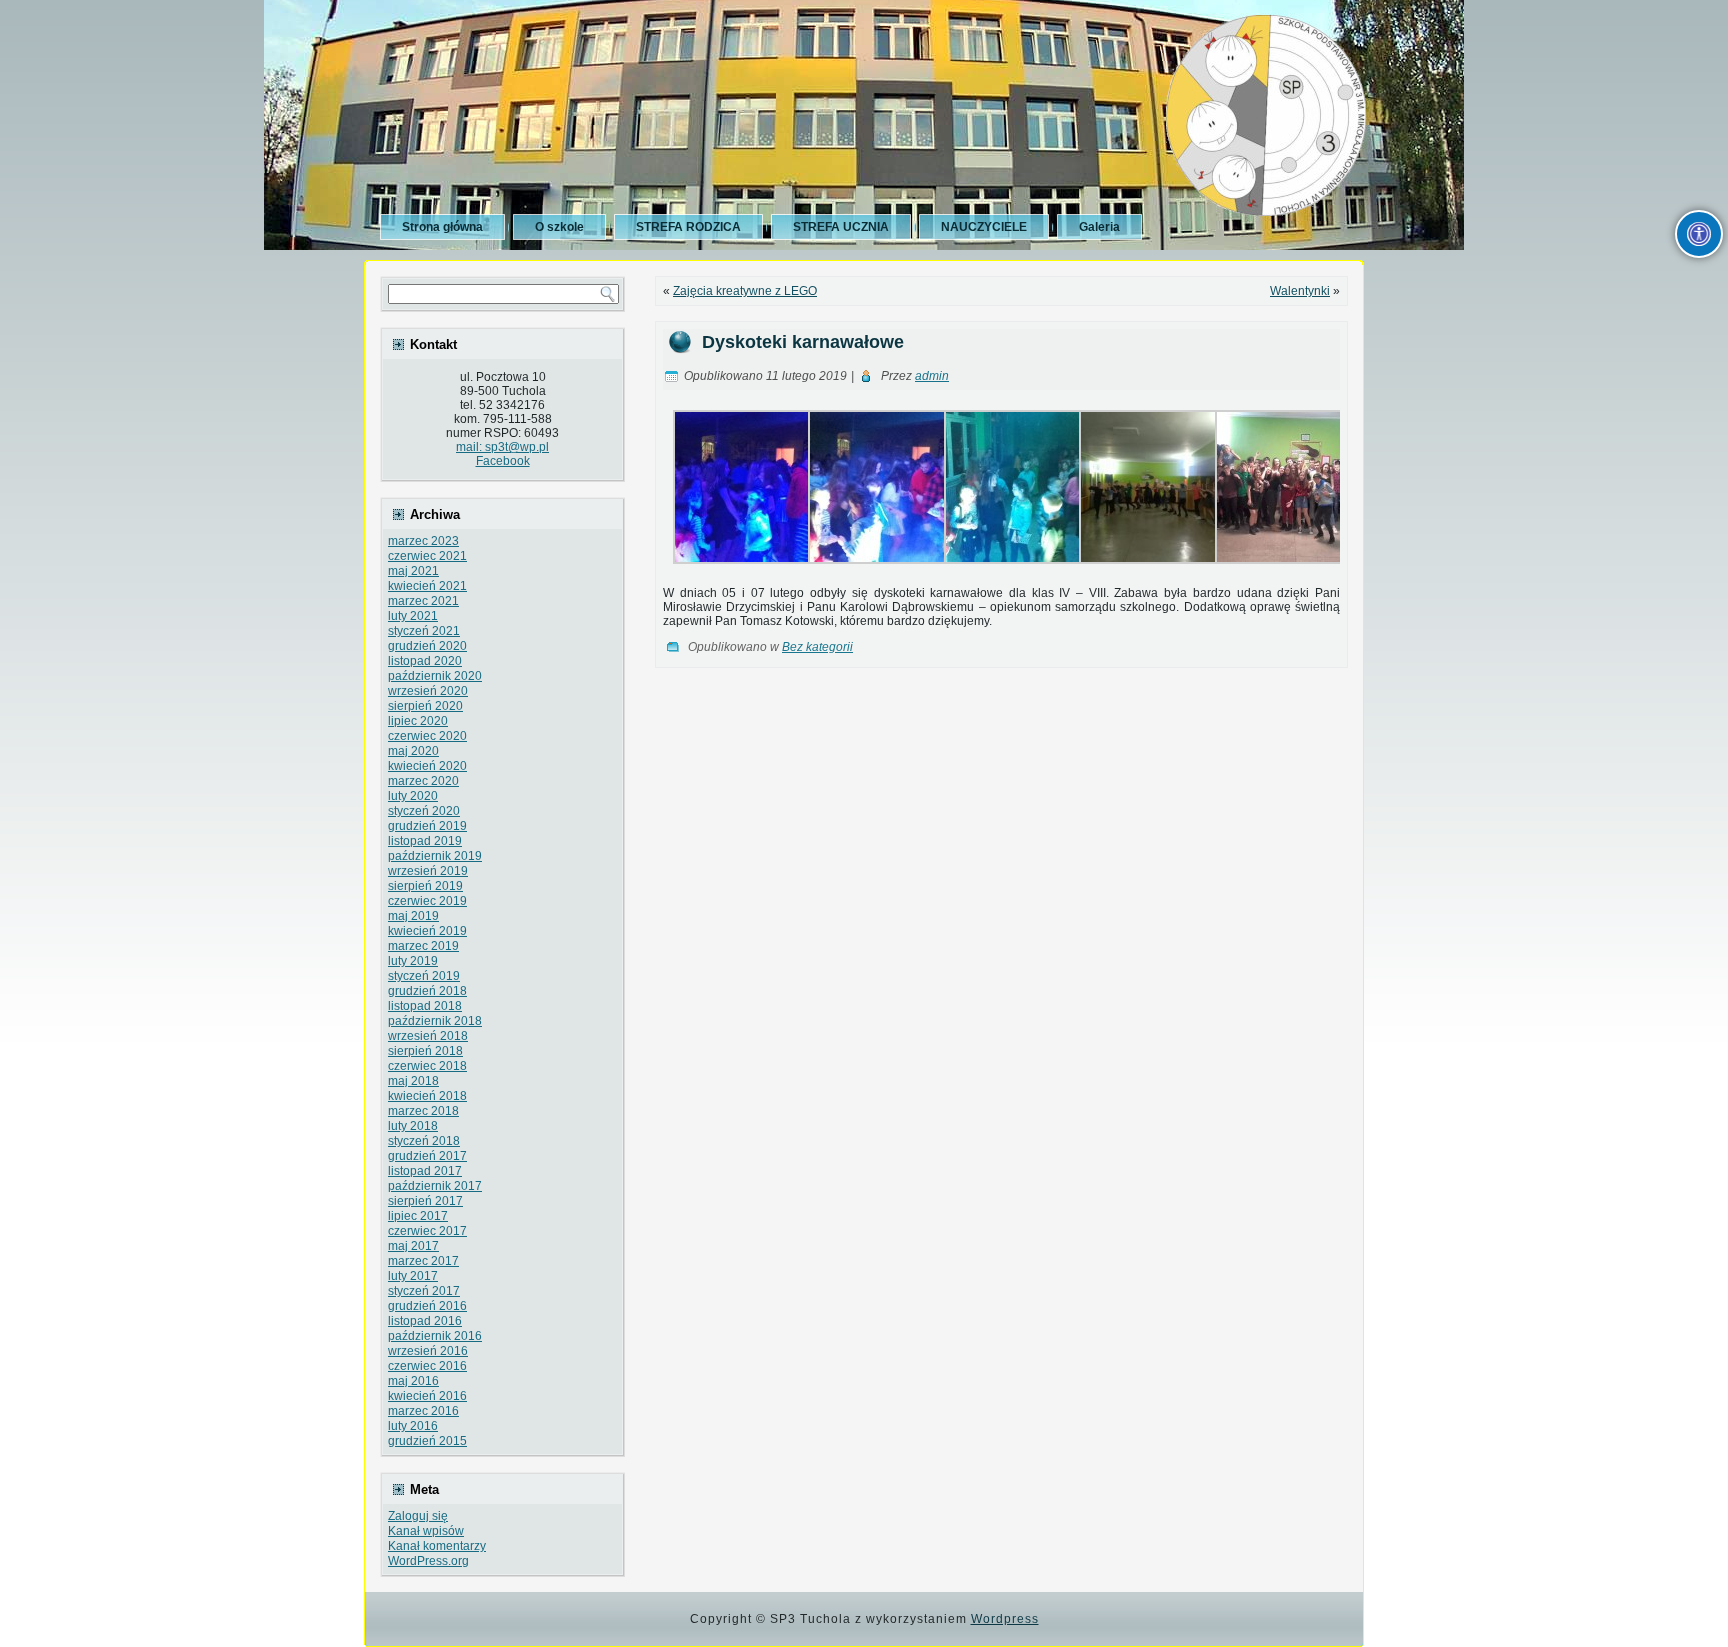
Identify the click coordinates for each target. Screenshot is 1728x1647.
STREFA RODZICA (688, 227)
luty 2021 (413, 616)
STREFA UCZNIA (841, 227)
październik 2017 (435, 1186)
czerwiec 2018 (427, 1066)
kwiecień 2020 (427, 766)
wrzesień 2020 (428, 691)
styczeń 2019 (424, 976)
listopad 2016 (425, 1321)
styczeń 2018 (424, 1141)
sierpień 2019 (425, 886)
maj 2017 (413, 1246)
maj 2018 (413, 1081)
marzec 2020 (423, 781)
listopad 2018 (425, 1006)
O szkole (559, 227)
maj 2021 (413, 571)
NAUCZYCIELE (984, 227)
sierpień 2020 (425, 706)
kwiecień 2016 (427, 1396)
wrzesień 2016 (428, 1351)
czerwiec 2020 (427, 736)
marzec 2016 (423, 1411)
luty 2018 (413, 1126)
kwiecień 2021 (427, 586)
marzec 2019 (423, 946)
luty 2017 (413, 1276)
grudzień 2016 (427, 1306)
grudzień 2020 (427, 646)
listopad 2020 (425, 661)
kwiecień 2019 (427, 931)
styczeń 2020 (424, 811)
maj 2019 (413, 916)
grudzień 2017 (427, 1156)
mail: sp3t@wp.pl (502, 447)
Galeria (1099, 227)
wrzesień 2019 (428, 871)
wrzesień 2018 (428, 1036)
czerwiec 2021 (427, 556)
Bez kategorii (817, 647)
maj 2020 (413, 751)
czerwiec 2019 (427, 901)
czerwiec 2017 (427, 1231)
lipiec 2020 (418, 721)
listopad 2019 (425, 841)
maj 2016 (413, 1381)
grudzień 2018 (427, 991)
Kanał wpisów (426, 1531)
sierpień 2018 (425, 1051)
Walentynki (1300, 291)
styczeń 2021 (424, 631)
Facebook (503, 461)
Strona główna (442, 227)
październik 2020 (435, 676)
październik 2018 (435, 1021)
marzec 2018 (423, 1111)
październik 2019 (435, 856)
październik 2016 (435, 1336)
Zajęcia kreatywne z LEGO (745, 291)
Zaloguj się (418, 1516)
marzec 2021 (423, 601)
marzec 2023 (423, 541)
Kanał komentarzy (437, 1546)
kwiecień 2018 (427, 1096)
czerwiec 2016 (427, 1366)
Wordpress (1005, 1619)
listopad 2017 (425, 1171)
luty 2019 (413, 961)
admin (932, 376)
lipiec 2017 (418, 1216)
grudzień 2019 (427, 826)
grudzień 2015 (427, 1441)
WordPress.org (428, 1561)
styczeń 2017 (424, 1291)
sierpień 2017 (425, 1201)
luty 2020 (413, 796)
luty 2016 (413, 1426)
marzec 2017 (423, 1261)
